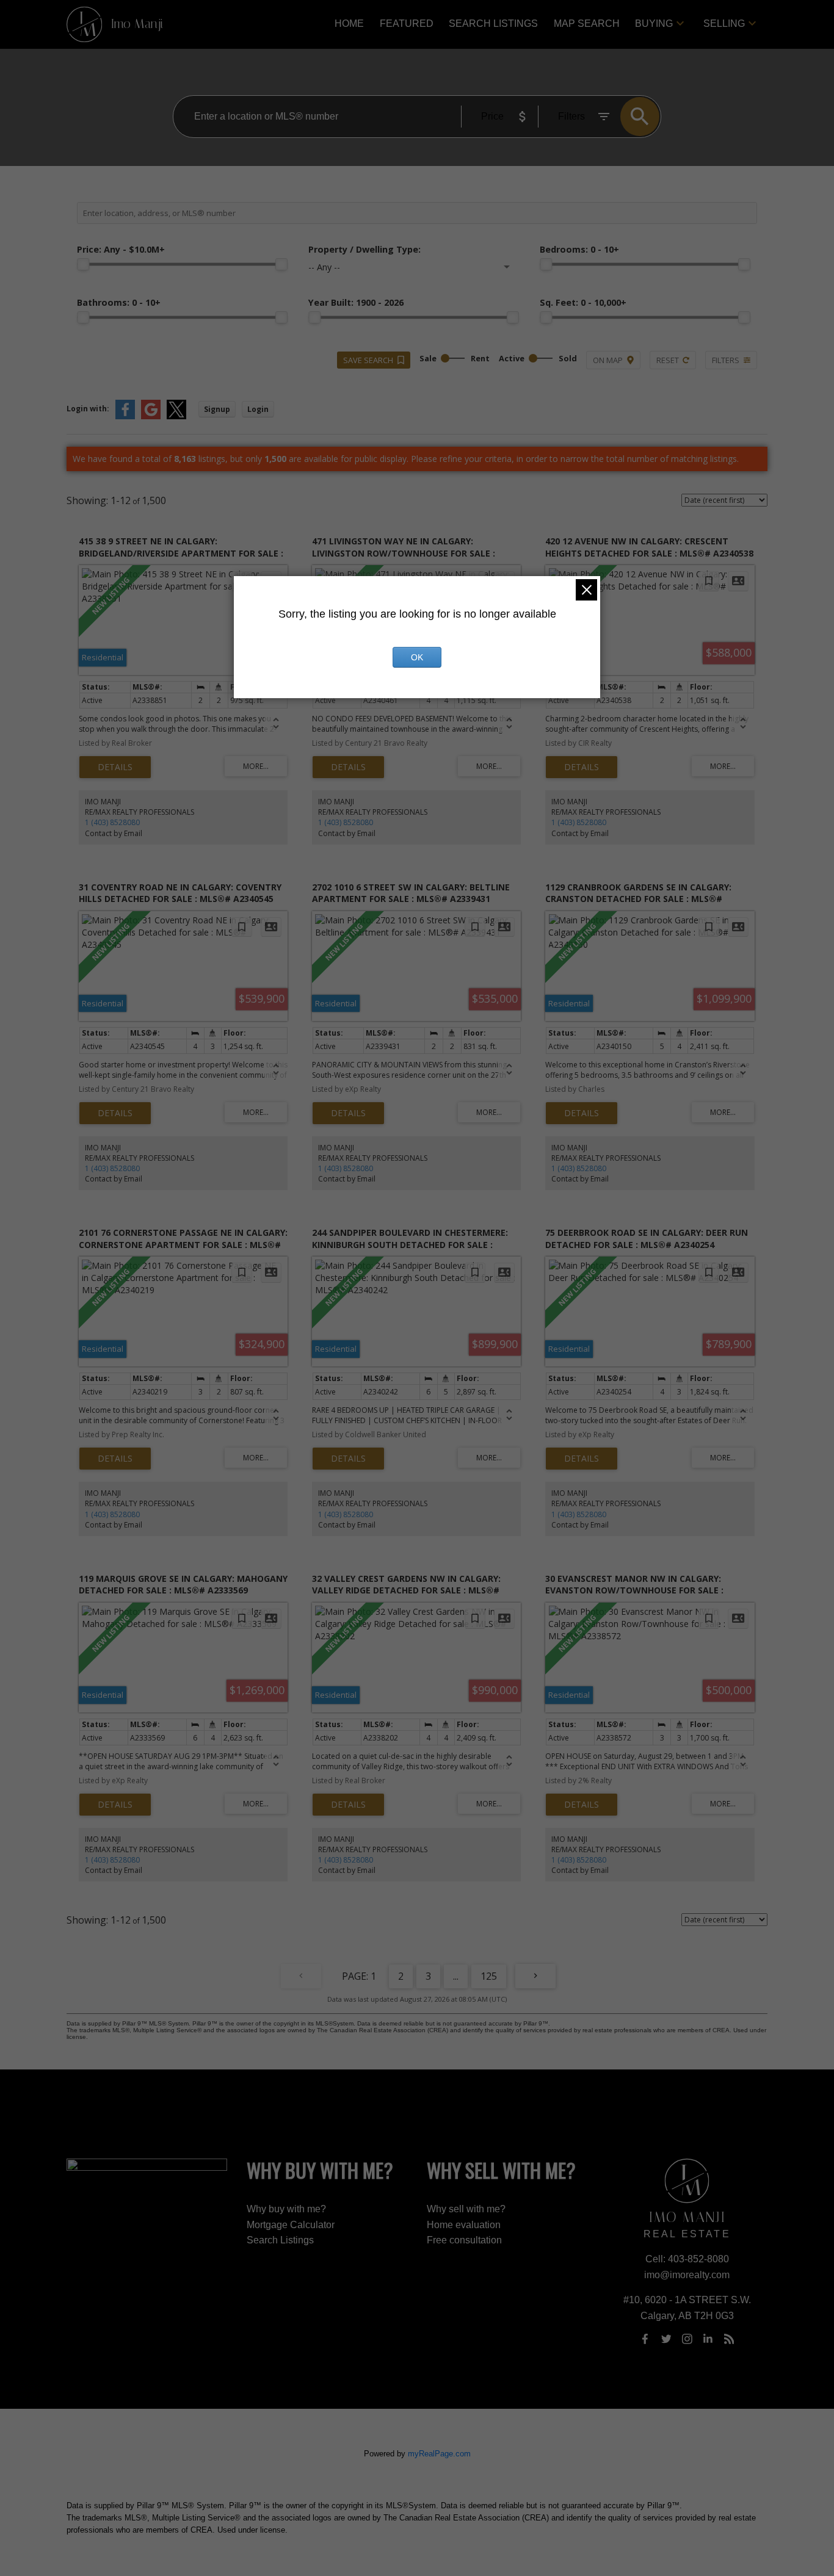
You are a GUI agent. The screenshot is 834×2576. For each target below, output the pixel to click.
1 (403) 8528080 (112, 822)
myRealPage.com (439, 2454)
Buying (654, 23)
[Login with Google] (151, 417)
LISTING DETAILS (115, 767)
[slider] (83, 264)
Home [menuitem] (349, 23)
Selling (724, 23)
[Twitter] (666, 2339)
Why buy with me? (286, 2209)
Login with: (88, 409)
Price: (121, 249)
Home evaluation (464, 2225)
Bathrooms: (119, 302)
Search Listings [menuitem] (493, 23)
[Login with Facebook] (125, 417)
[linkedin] (708, 2339)
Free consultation (464, 2240)
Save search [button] (368, 360)
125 (489, 1976)
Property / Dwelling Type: (364, 249)
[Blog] (729, 2339)
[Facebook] (645, 2339)
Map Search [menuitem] (587, 23)
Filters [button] (726, 360)
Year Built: (356, 302)
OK (417, 657)
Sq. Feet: (583, 302)
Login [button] (258, 409)
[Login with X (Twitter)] (176, 417)
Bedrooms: (579, 249)
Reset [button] (668, 360)
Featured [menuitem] (407, 23)
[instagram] (687, 2339)
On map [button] (608, 360)
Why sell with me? (466, 2209)
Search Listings (280, 2240)
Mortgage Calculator (291, 2225)
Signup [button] (217, 409)
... (456, 1976)
